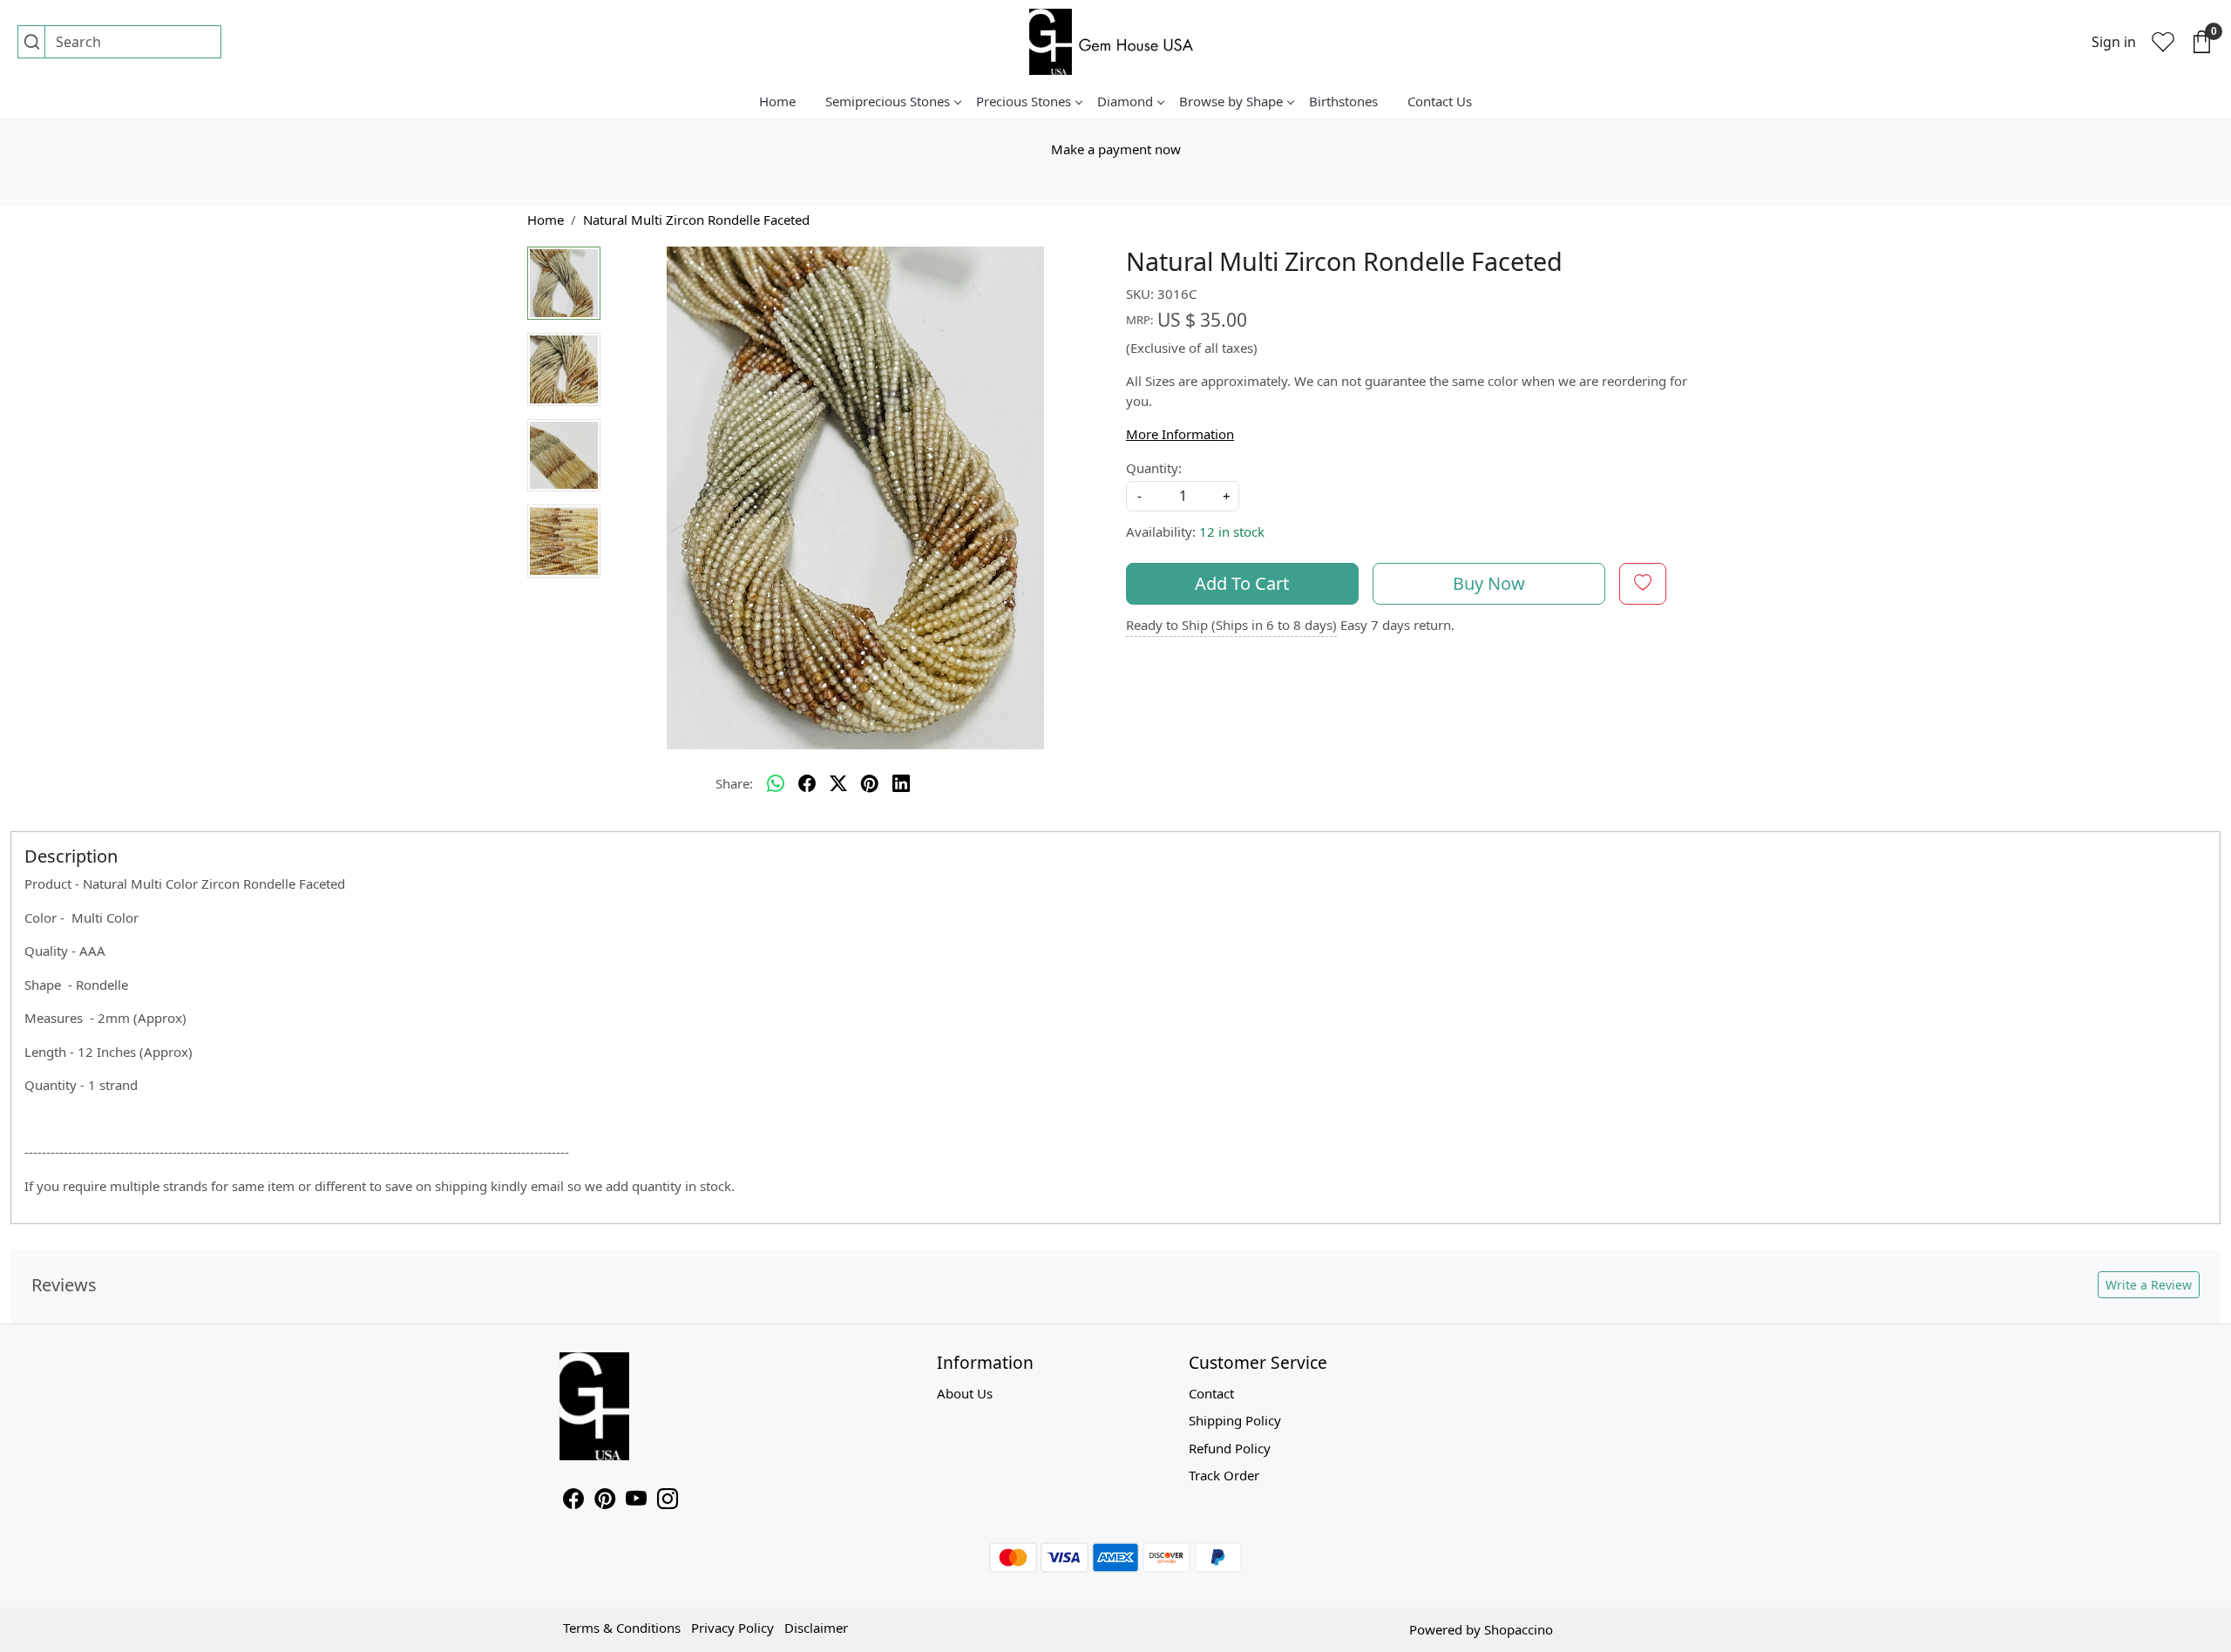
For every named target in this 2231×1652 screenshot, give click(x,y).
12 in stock (1232, 531)
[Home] (1115, 42)
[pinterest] (870, 783)
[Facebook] (573, 1501)
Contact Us (1440, 101)
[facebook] (807, 783)
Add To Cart (1242, 583)
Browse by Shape (1231, 101)
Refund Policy (1230, 1448)
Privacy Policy (732, 1628)
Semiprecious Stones (888, 101)
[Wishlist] (2163, 42)
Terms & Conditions (622, 1628)
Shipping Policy (1235, 1420)
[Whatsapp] (776, 783)
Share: (734, 783)
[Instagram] (668, 1501)
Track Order (1224, 1475)
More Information (1180, 434)
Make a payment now (1116, 149)
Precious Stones (1024, 101)
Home (777, 101)
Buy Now (1489, 583)
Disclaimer (816, 1628)
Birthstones (1343, 101)
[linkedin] (901, 783)
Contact (1211, 1393)
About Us (965, 1393)
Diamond (1125, 101)
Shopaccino (1519, 1629)
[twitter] (838, 783)
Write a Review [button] (2149, 1285)
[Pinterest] (605, 1501)
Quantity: (1154, 468)
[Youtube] (636, 1501)
